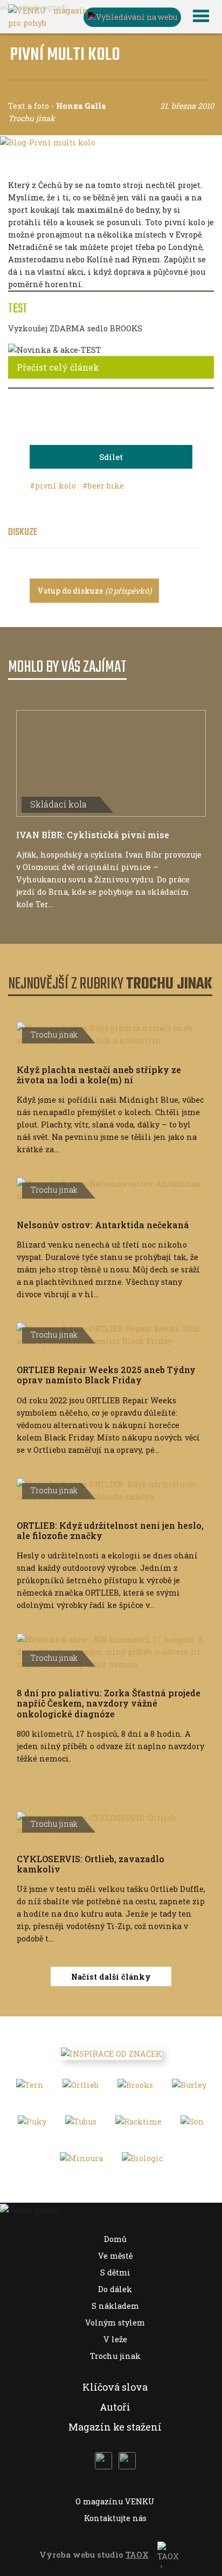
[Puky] (32, 2125)
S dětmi (115, 2272)
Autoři (115, 2407)
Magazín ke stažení (115, 2427)
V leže (115, 2339)
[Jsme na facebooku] (103, 2461)
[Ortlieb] (81, 2088)
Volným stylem (115, 2323)
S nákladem (115, 2306)
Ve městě (115, 2256)
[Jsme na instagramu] (127, 2461)
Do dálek (115, 2289)
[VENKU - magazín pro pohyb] (48, 16)
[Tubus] (81, 2125)
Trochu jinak (115, 2356)
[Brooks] (135, 2088)
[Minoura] (81, 2162)
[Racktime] (138, 2125)
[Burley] (189, 2088)
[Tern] (30, 2088)
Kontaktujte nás (115, 2518)
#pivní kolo (54, 486)
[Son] (192, 2125)
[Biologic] (142, 2162)
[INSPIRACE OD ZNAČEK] (111, 2053)
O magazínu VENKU (115, 2501)
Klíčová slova (115, 2387)
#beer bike (103, 486)
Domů (115, 2239)
